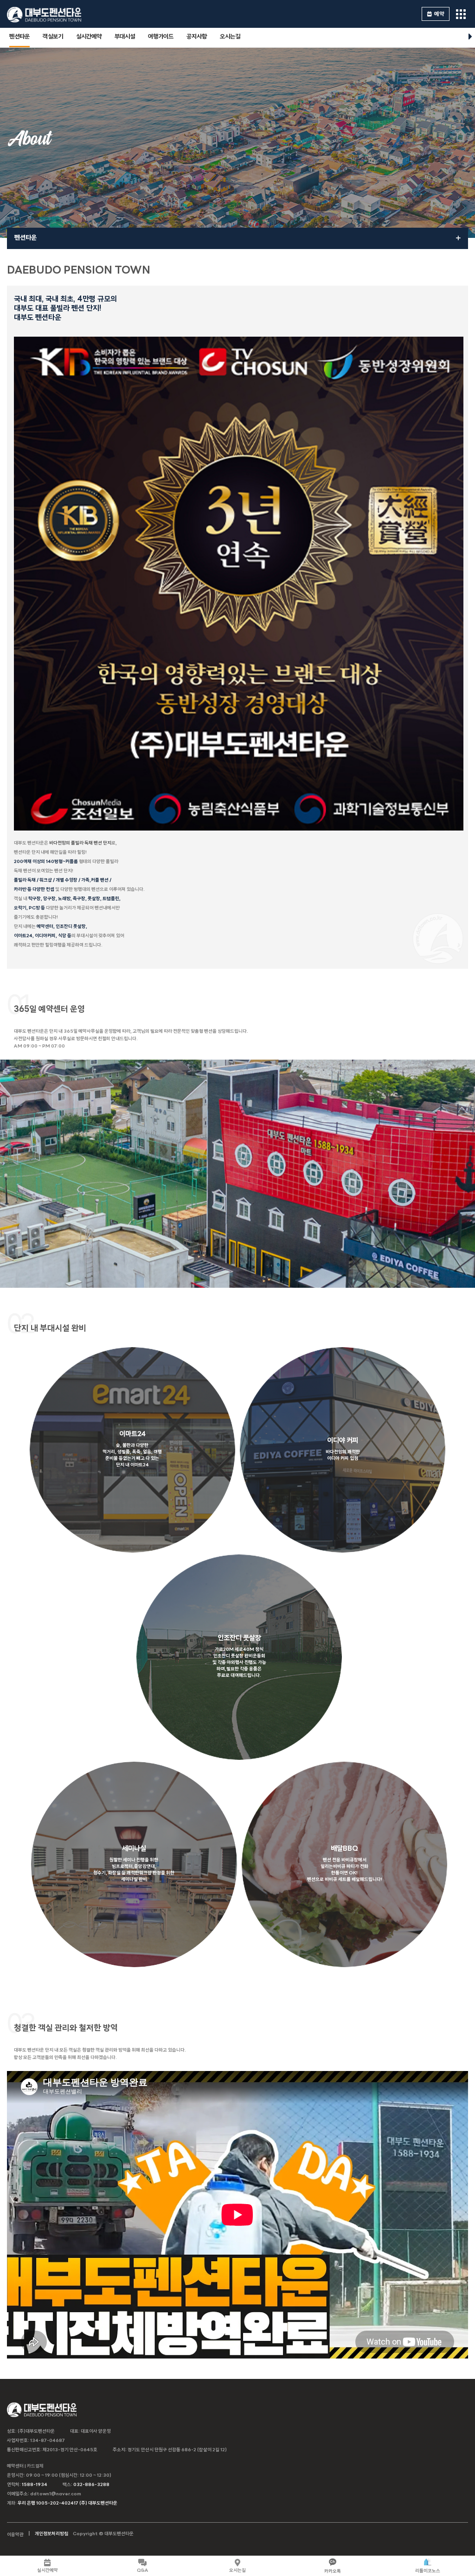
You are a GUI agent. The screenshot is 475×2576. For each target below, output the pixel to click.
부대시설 (125, 37)
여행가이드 (161, 37)
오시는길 (230, 37)
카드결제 (35, 2466)
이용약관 (15, 2535)
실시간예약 (89, 37)
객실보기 (53, 37)
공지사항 (197, 37)
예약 (439, 14)
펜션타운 (19, 37)
